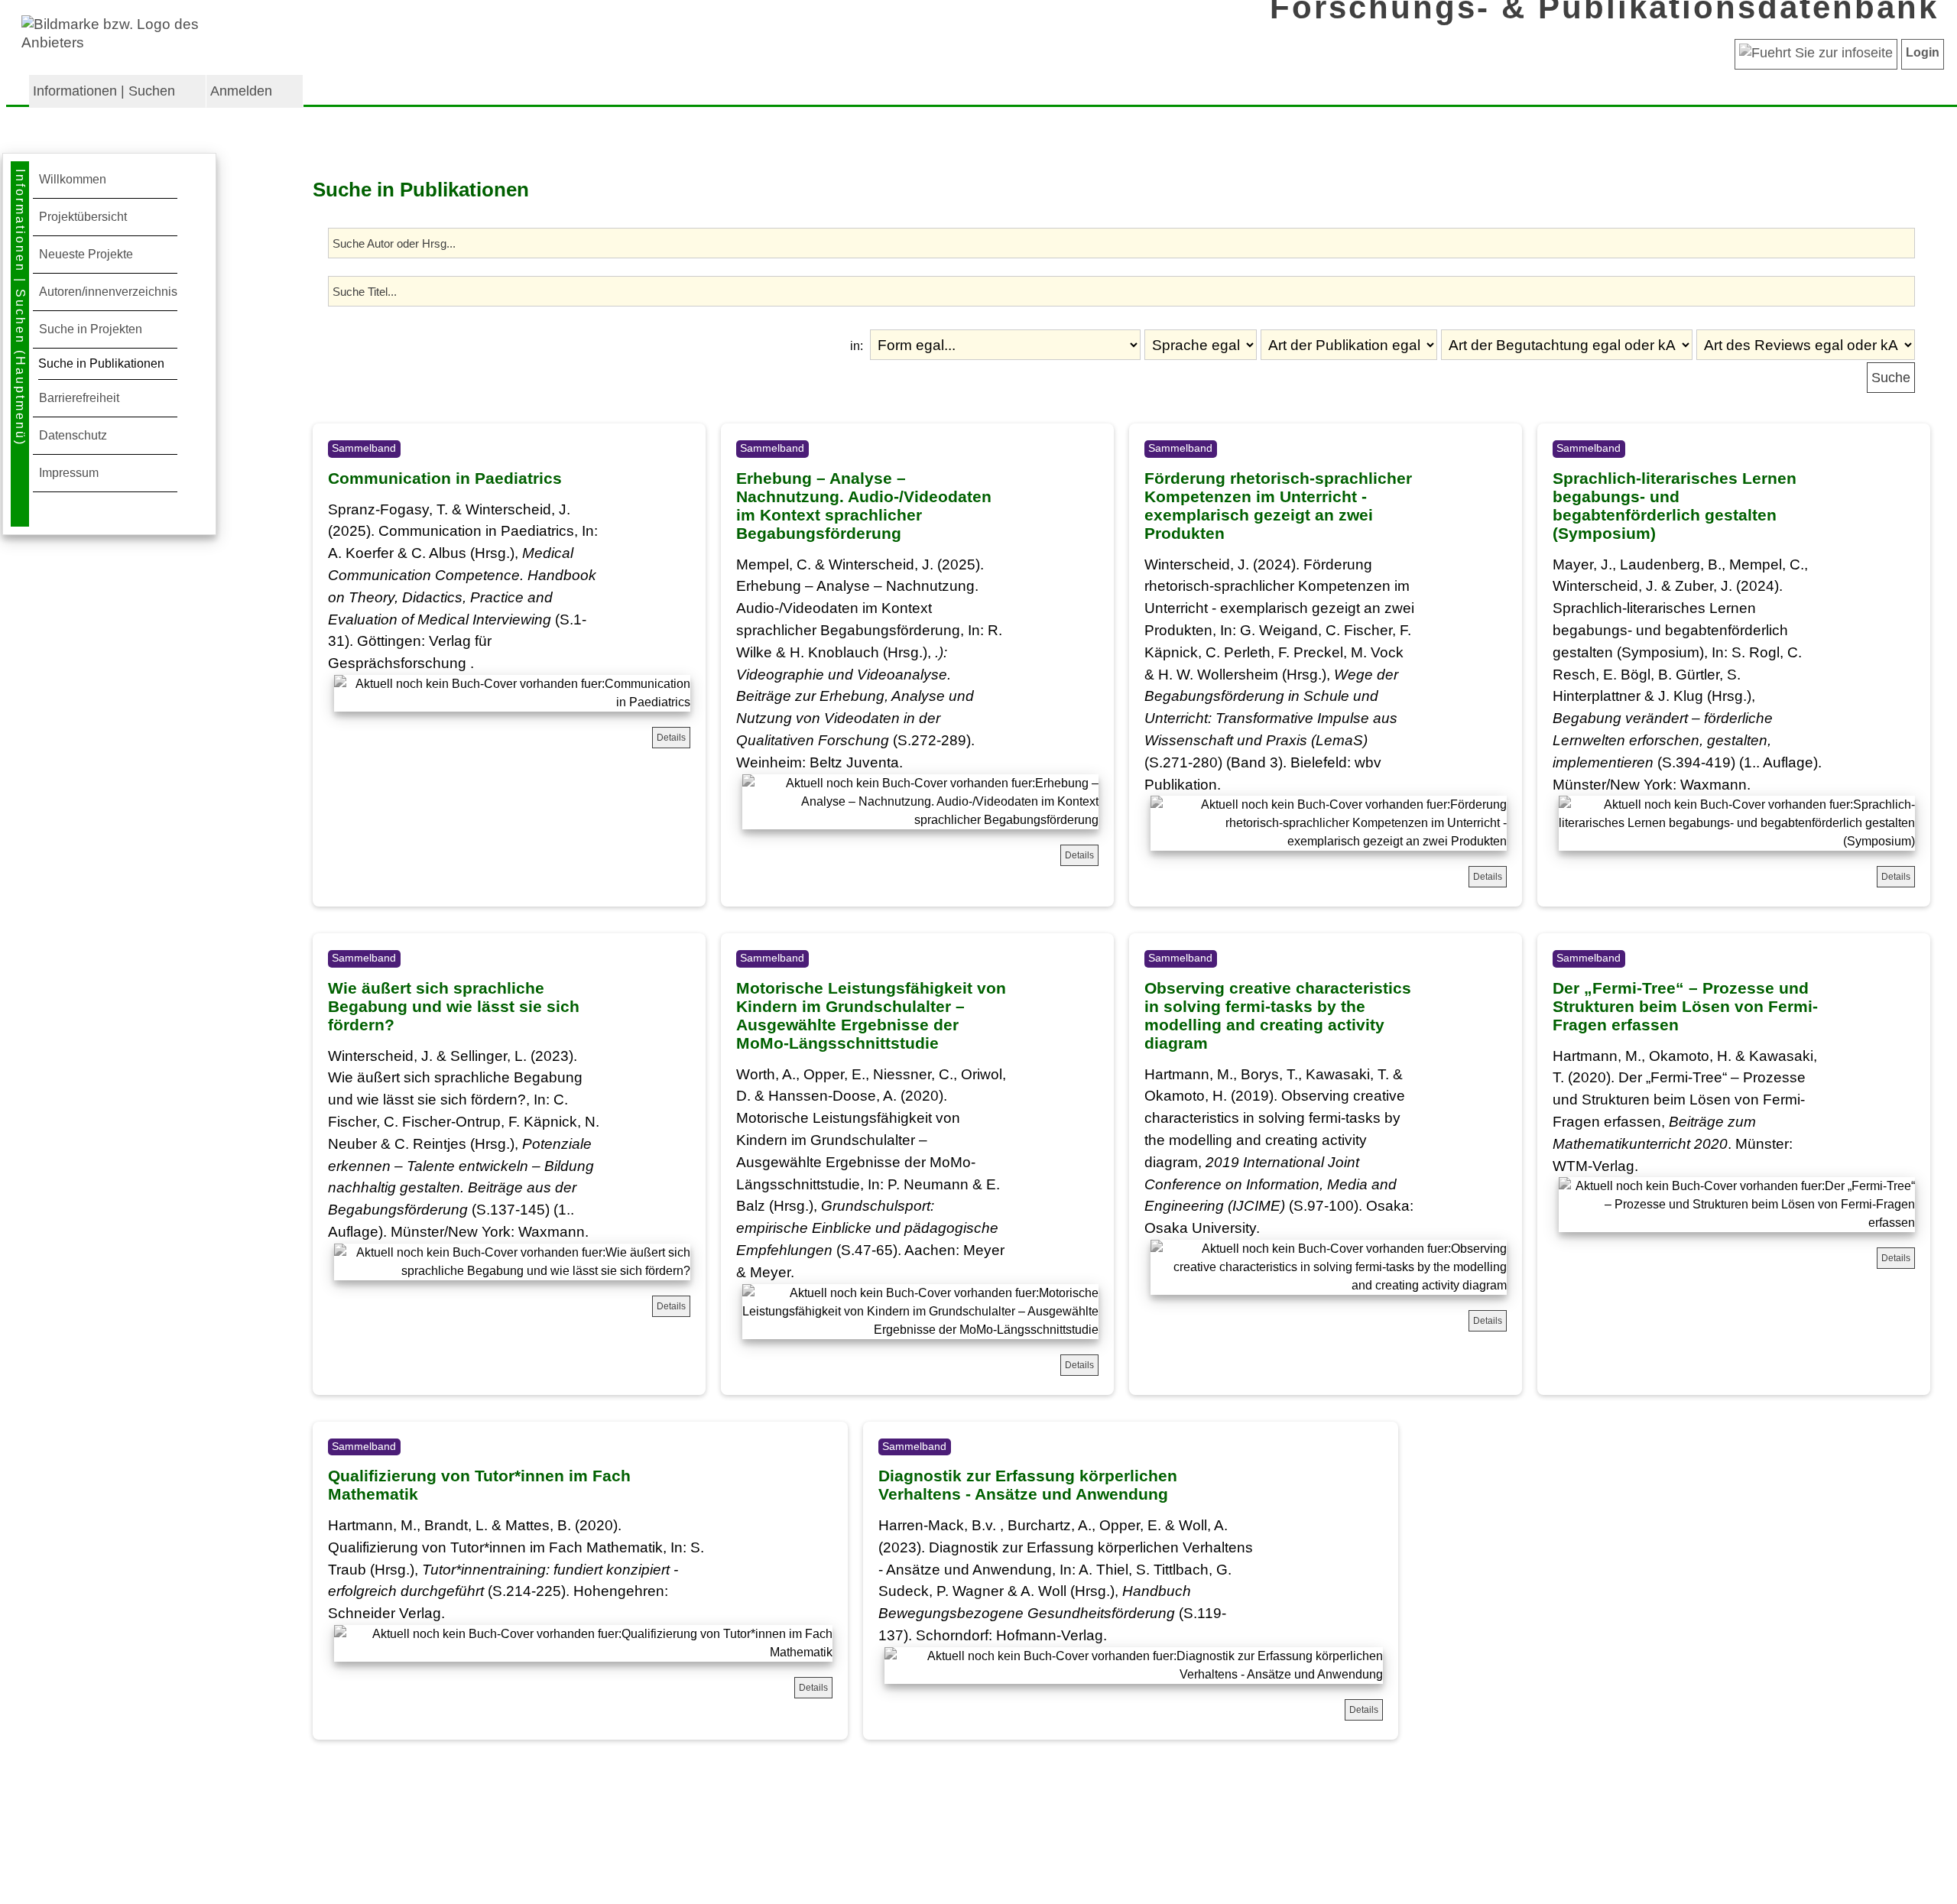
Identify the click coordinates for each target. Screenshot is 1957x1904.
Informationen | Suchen (104, 91)
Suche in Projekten (91, 329)
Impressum (69, 473)
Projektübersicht (83, 217)
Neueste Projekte (86, 254)
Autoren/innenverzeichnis (108, 292)
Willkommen (73, 179)
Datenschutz (73, 435)
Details (671, 738)
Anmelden (241, 91)
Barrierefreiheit (79, 398)
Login (1923, 52)
